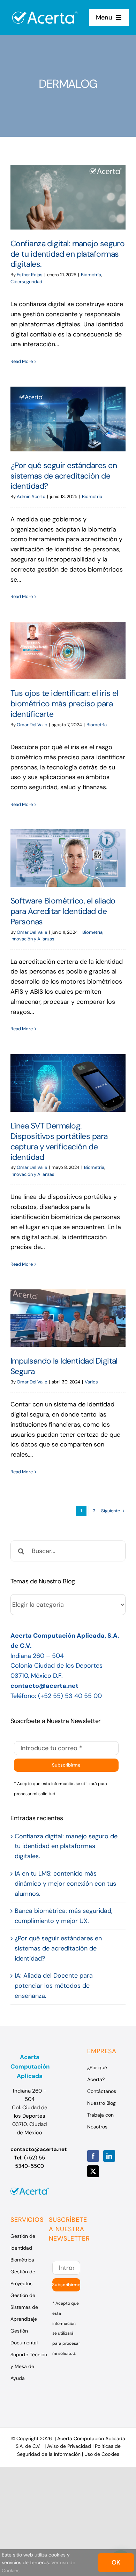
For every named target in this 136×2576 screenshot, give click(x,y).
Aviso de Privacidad (69, 2446)
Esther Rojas (30, 275)
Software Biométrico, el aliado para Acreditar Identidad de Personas (68, 858)
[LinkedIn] (109, 2156)
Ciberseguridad (26, 282)
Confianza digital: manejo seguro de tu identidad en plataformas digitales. (68, 197)
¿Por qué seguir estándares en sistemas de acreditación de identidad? (68, 419)
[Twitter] (93, 2171)
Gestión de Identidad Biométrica (23, 2248)
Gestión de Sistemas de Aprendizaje (24, 2307)
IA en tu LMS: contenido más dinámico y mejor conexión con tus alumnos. (65, 1884)
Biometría (91, 275)
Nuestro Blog (101, 2103)
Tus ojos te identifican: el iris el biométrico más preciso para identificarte (68, 650)
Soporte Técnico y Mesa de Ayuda (29, 2366)
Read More (22, 361)
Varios (91, 1382)
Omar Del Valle (32, 725)
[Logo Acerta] (45, 8)
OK (116, 2562)
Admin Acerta (31, 496)
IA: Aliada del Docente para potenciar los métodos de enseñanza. (54, 1986)
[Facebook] (93, 2156)
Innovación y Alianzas (32, 939)
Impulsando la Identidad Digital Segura (68, 1318)
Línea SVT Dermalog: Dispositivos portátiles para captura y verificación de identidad (68, 1083)
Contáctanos (102, 2091)
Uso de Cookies (102, 2454)
